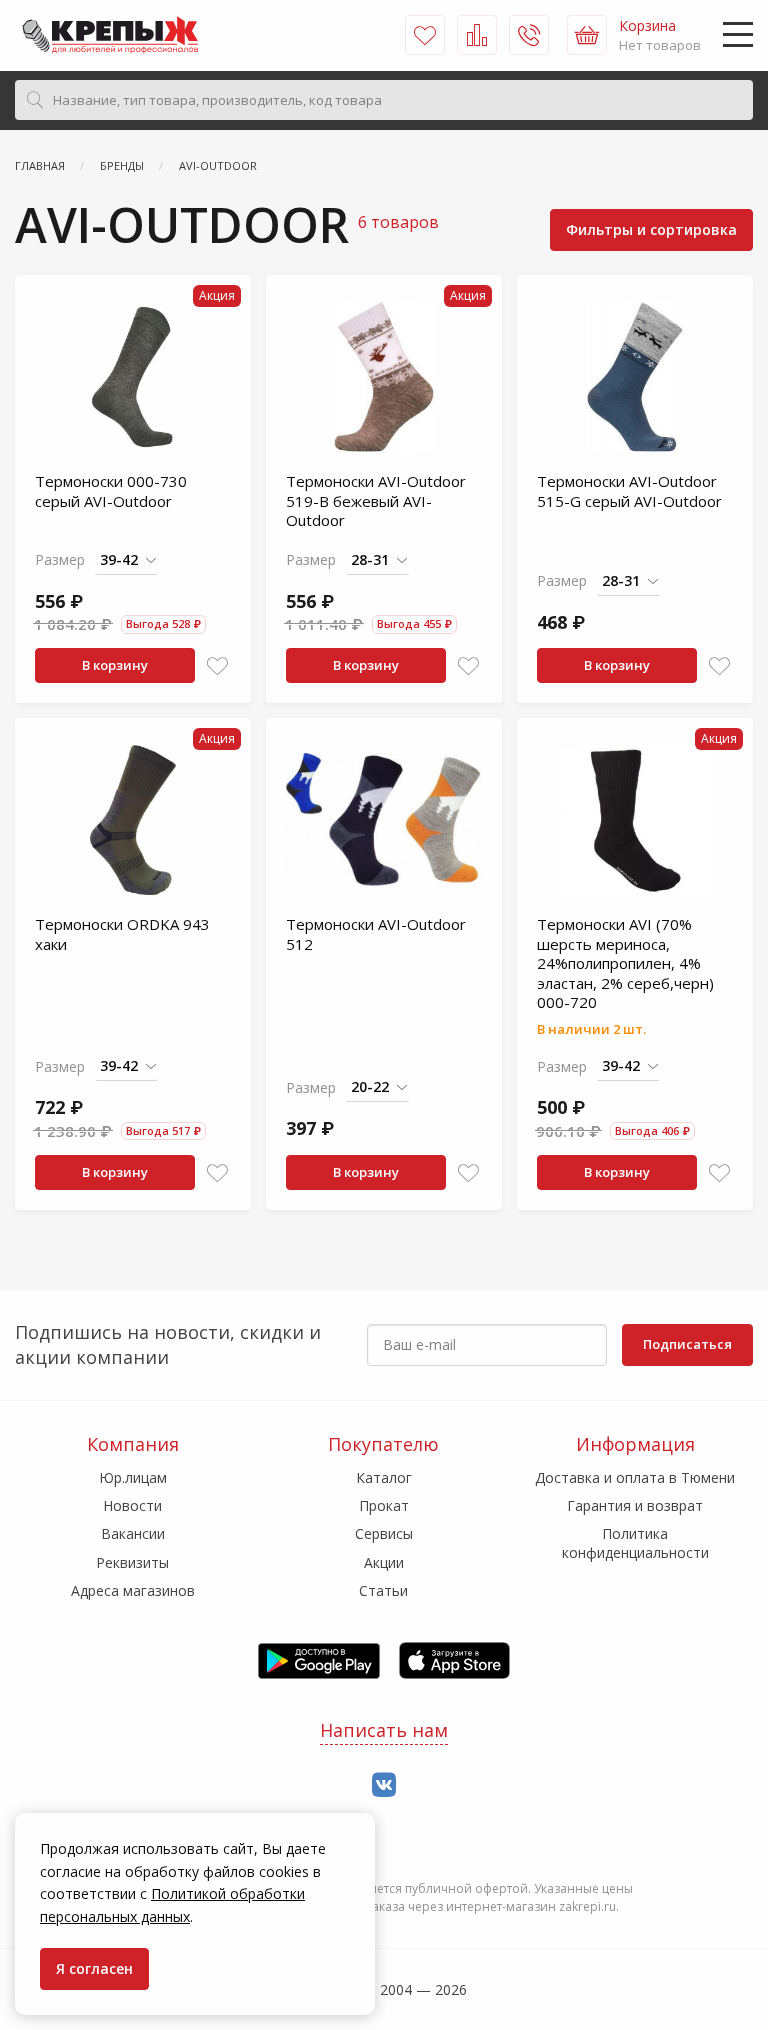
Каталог (384, 1477)
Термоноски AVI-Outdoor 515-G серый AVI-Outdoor (629, 491)
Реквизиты (132, 1562)
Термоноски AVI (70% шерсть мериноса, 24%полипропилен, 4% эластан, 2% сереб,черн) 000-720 (625, 963)
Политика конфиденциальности (635, 1542)
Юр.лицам (133, 1477)
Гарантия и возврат (635, 1505)
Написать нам (384, 1730)
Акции (384, 1562)
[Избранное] (425, 35)
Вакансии (133, 1533)
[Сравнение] (477, 35)
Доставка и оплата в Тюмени (635, 1477)
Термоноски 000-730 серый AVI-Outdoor (111, 491)
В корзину (115, 665)
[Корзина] (587, 35)
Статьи (383, 1590)
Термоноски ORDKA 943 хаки (122, 934)
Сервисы (384, 1533)
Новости (132, 1505)
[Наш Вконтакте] (384, 1785)
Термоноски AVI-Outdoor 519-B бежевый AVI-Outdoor (376, 500)
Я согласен (94, 1968)
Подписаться (687, 1344)
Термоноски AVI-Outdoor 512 (376, 934)
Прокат (384, 1505)
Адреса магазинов (133, 1590)
